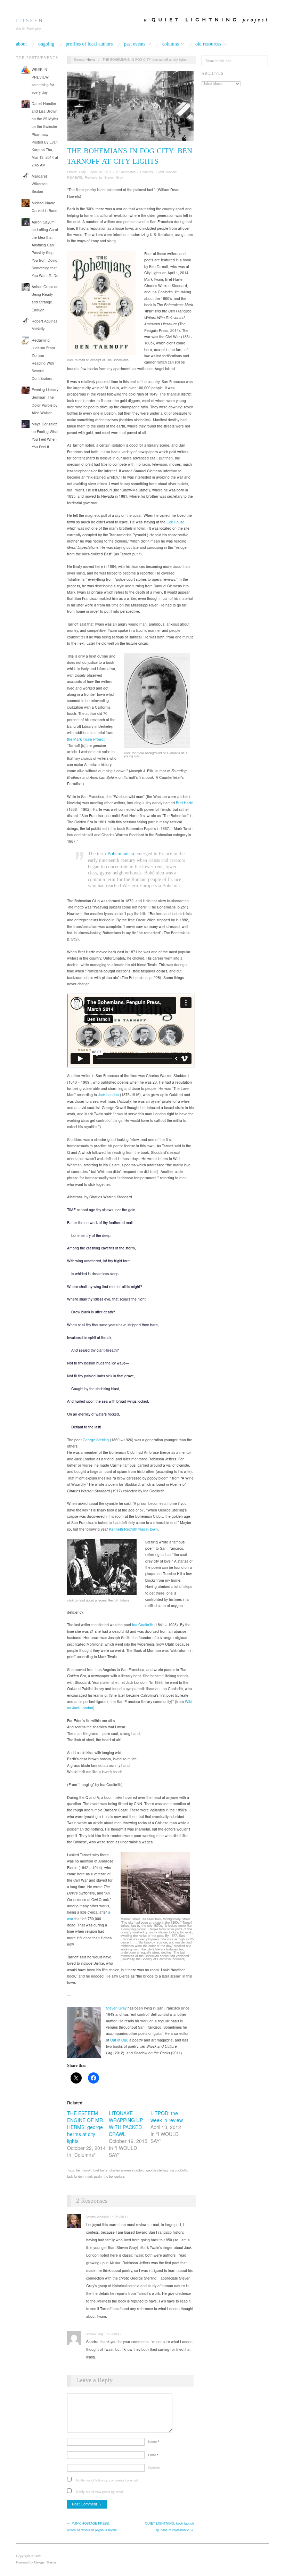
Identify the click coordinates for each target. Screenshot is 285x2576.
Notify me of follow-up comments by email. (107, 2480)
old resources (208, 44)
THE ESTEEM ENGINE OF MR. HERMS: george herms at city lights (86, 2127)
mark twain (93, 2176)
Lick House (176, 522)
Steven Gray (76, 172)
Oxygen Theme (45, 2562)
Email (153, 2455)
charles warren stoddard (127, 2170)
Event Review (166, 172)
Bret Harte (185, 803)
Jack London (108, 1095)
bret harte (100, 2170)
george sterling (157, 2170)
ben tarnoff (84, 2170)
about (21, 44)
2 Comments (126, 172)
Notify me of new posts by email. (100, 2492)
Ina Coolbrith (143, 1625)
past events (135, 44)
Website (154, 2468)
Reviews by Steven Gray (104, 177)
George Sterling (96, 1440)
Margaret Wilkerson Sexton (40, 184)
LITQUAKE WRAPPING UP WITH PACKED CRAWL (126, 2123)
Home (91, 59)
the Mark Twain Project (86, 739)
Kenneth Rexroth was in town (133, 1529)
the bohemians (114, 2176)
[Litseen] (29, 19)
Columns (146, 172)
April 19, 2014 (101, 172)
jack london (75, 2176)
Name (154, 2442)
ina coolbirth (178, 2170)
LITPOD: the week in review (167, 2117)
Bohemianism (121, 854)
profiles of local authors (89, 44)
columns (170, 44)
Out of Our (119, 2040)
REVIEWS (75, 177)
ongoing (46, 44)
